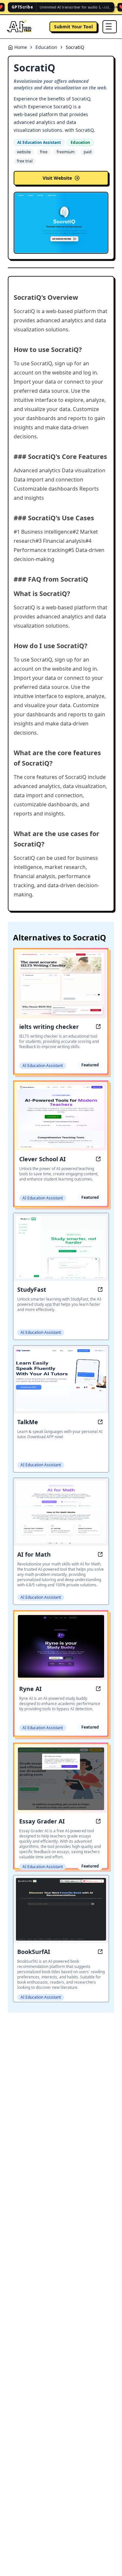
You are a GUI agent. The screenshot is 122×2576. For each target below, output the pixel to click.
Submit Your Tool (73, 27)
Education (46, 47)
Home (21, 47)
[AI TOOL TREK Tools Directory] (20, 27)
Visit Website (57, 178)
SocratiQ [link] (75, 47)
